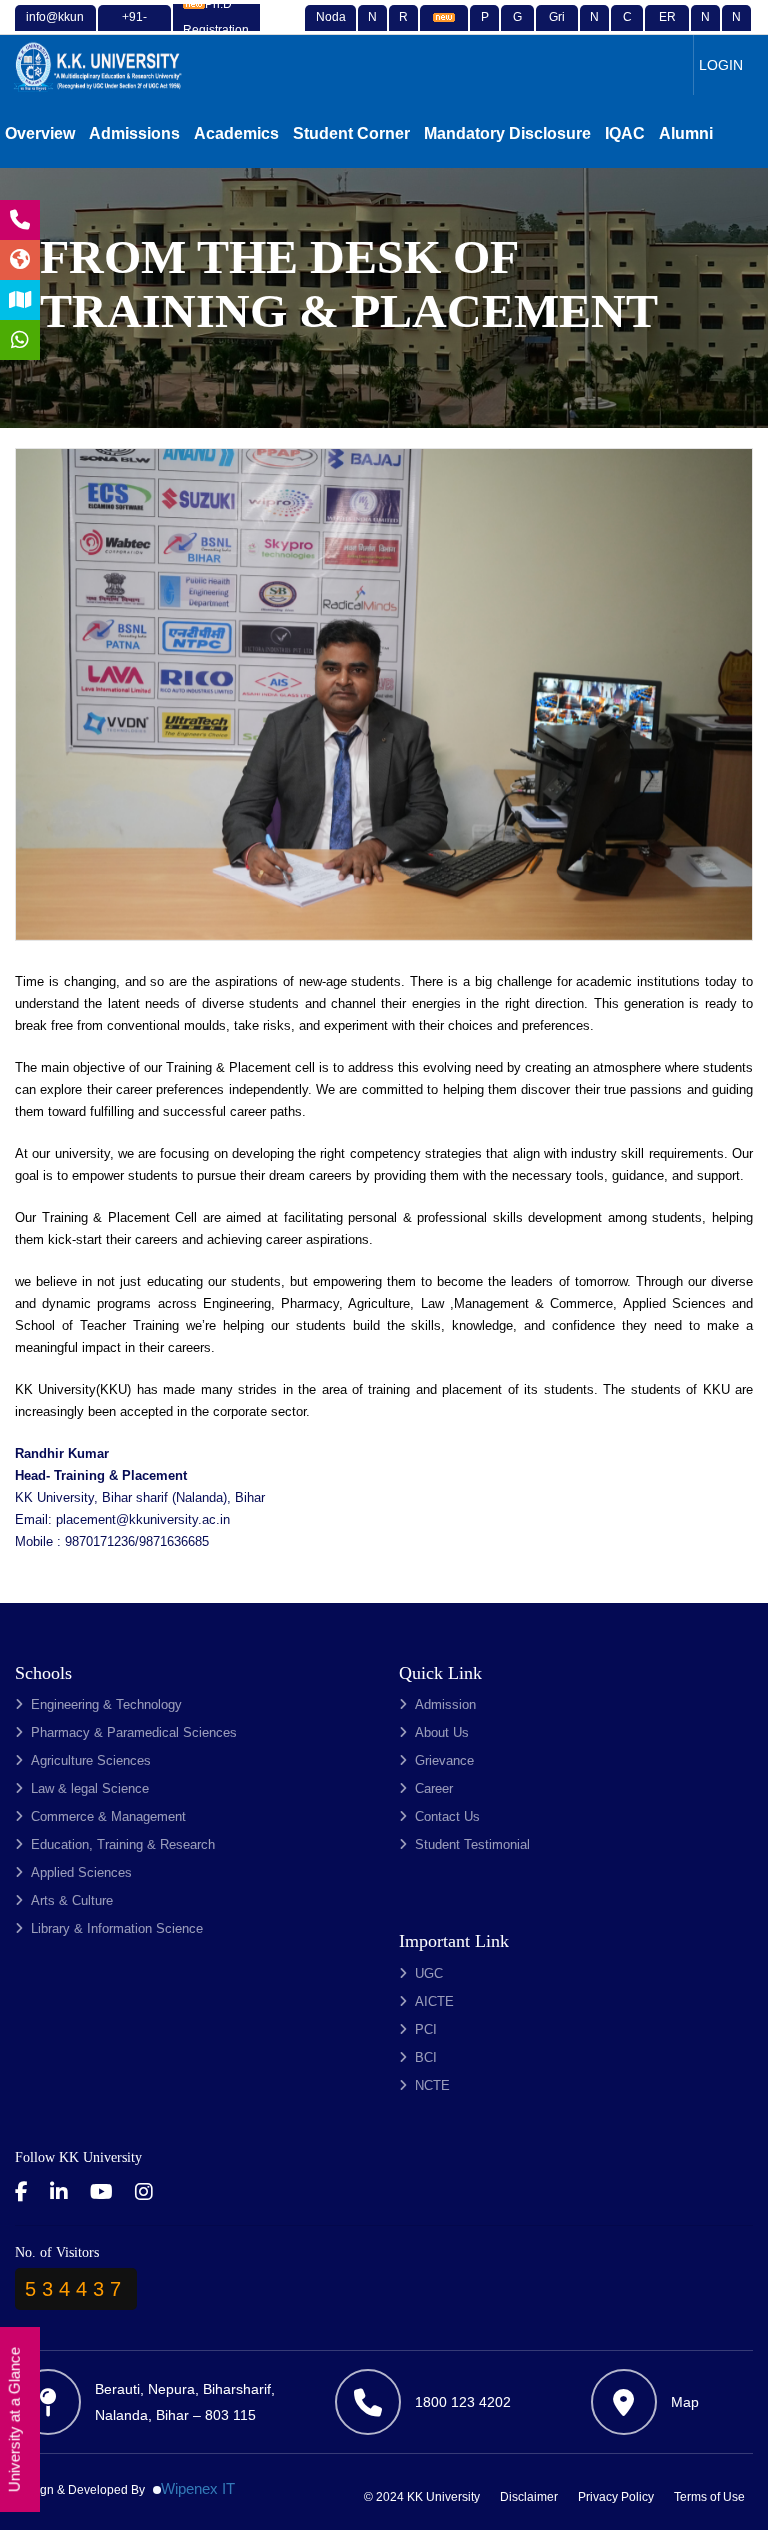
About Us (442, 1732)
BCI (426, 2057)
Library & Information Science (117, 1928)
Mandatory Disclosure (507, 133)
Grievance (444, 1760)
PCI (426, 2029)
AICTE (434, 2001)
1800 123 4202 (463, 2402)
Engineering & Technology (106, 1704)
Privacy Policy (616, 2497)
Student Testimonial (472, 1844)
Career (434, 1788)
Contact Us (447, 1816)
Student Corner (351, 133)
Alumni (686, 133)
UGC (429, 1973)
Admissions (134, 133)
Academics (236, 133)
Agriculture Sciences (91, 1760)
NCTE (432, 2085)
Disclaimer (529, 2497)
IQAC (625, 133)
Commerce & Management (108, 1816)
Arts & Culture (72, 1900)
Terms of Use (709, 2497)
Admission (445, 1704)
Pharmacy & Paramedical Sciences (134, 1732)
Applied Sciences (81, 1872)
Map (685, 2402)
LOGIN (721, 65)
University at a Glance (14, 2420)
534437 (76, 2289)
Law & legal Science (90, 1788)
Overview (40, 133)
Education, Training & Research (123, 1844)
